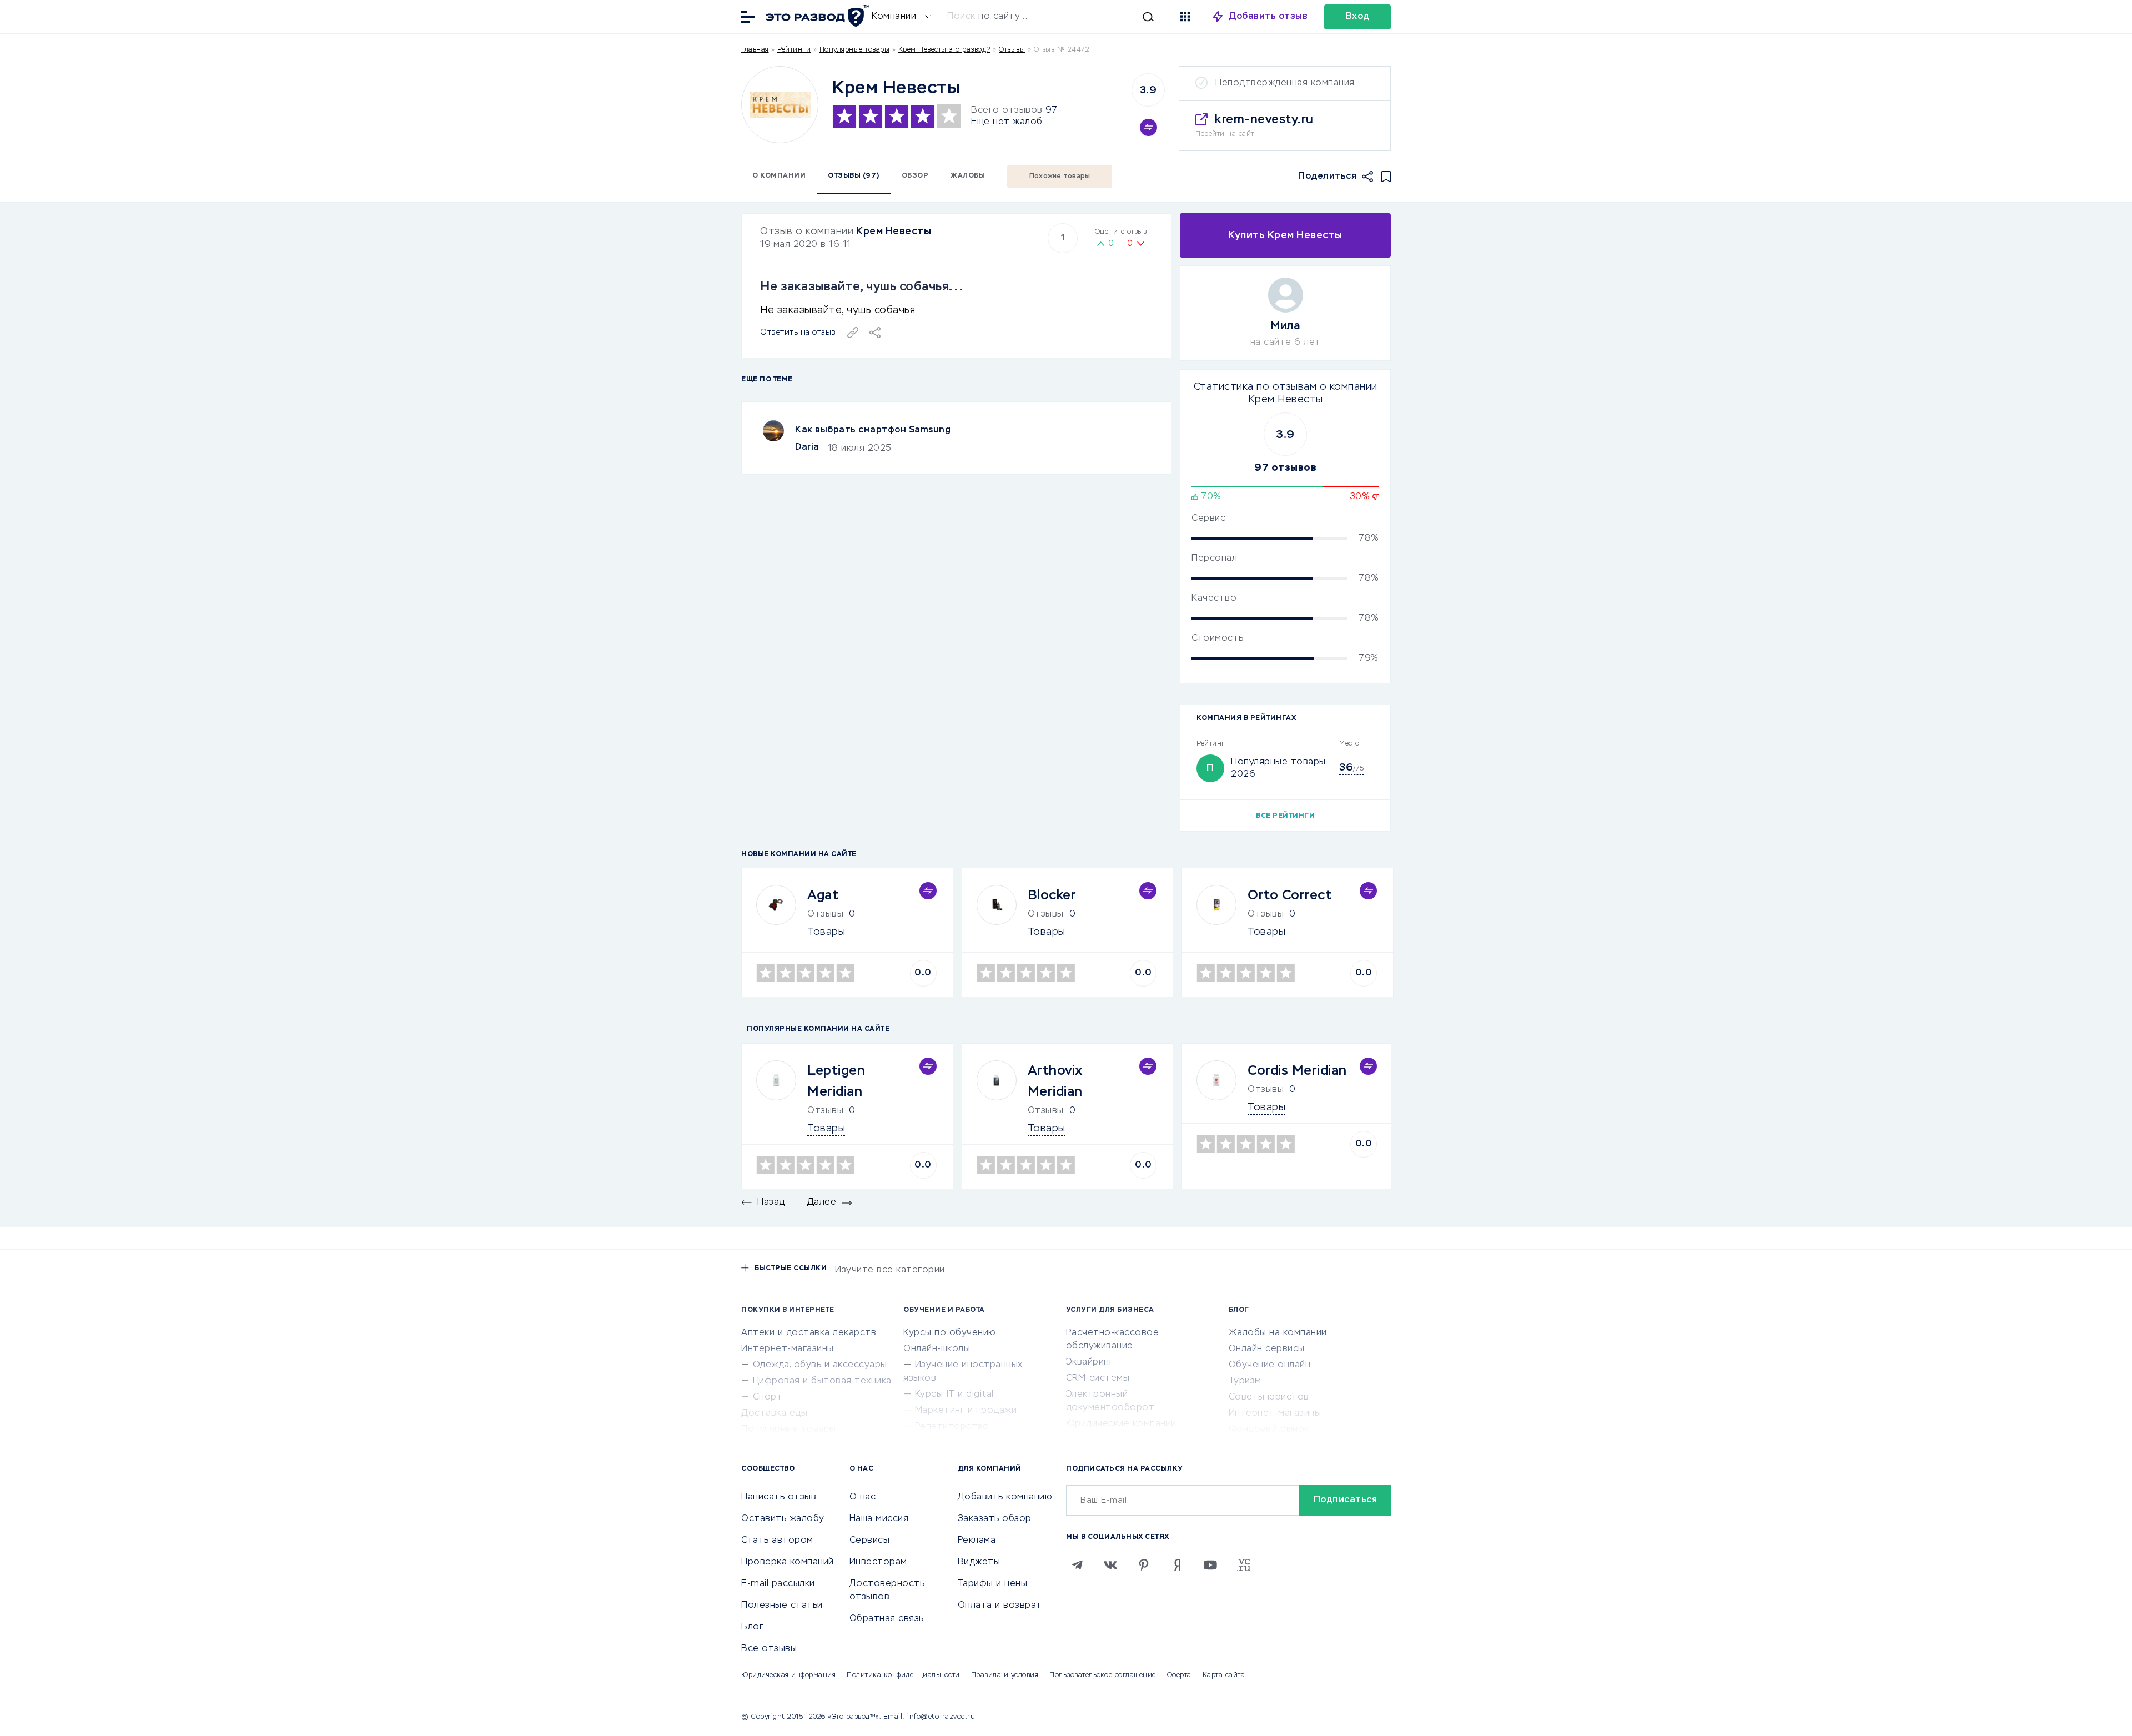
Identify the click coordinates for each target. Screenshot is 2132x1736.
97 (1051, 110)
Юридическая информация (788, 1675)
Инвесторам (878, 1562)
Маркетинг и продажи (966, 1411)
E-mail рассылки (778, 1584)
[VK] (1110, 1565)
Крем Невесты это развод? (944, 50)
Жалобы (968, 176)
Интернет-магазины (788, 1349)
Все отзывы (769, 1649)
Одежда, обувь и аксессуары (820, 1365)
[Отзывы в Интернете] (816, 16)
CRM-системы (1098, 1378)
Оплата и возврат (1000, 1606)
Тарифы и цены (993, 1584)
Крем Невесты (894, 232)
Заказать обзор (995, 1519)
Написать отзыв (779, 1497)
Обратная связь (887, 1619)
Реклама (977, 1541)
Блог (752, 1627)
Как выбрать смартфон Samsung (873, 430)
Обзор (915, 176)
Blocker (1052, 895)
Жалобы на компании (1278, 1333)
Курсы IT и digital (954, 1395)
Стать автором (777, 1541)
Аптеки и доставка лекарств (809, 1333)
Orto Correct (1289, 895)
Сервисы (870, 1541)
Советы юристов (1269, 1397)
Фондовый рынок (1269, 1430)
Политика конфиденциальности (903, 1675)
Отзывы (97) (854, 176)
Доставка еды (774, 1413)
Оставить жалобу (783, 1519)
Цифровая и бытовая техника (822, 1381)
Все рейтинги (1285, 816)
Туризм (1245, 1381)
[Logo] (780, 105)
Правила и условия (1005, 1675)
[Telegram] (1077, 1565)
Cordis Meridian (1297, 1071)
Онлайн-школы (937, 1349)
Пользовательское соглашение (1103, 1675)
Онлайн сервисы (1267, 1349)
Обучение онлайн (1270, 1365)
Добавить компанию (1005, 1497)
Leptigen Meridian (836, 1081)
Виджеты (979, 1562)
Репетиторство (952, 1427)
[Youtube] (1210, 1565)
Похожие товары (1060, 177)
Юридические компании (1121, 1424)
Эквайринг (1090, 1362)
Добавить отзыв (1268, 17)
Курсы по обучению (950, 1333)
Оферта (1179, 1675)
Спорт (768, 1397)
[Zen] (1177, 1565)
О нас (863, 1497)
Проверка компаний (788, 1562)
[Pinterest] (1144, 1565)
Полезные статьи (782, 1606)
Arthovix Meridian (1055, 1081)
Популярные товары (855, 50)
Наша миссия (879, 1519)
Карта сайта (1224, 1675)
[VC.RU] (1244, 1565)
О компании (779, 176)
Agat (823, 895)
